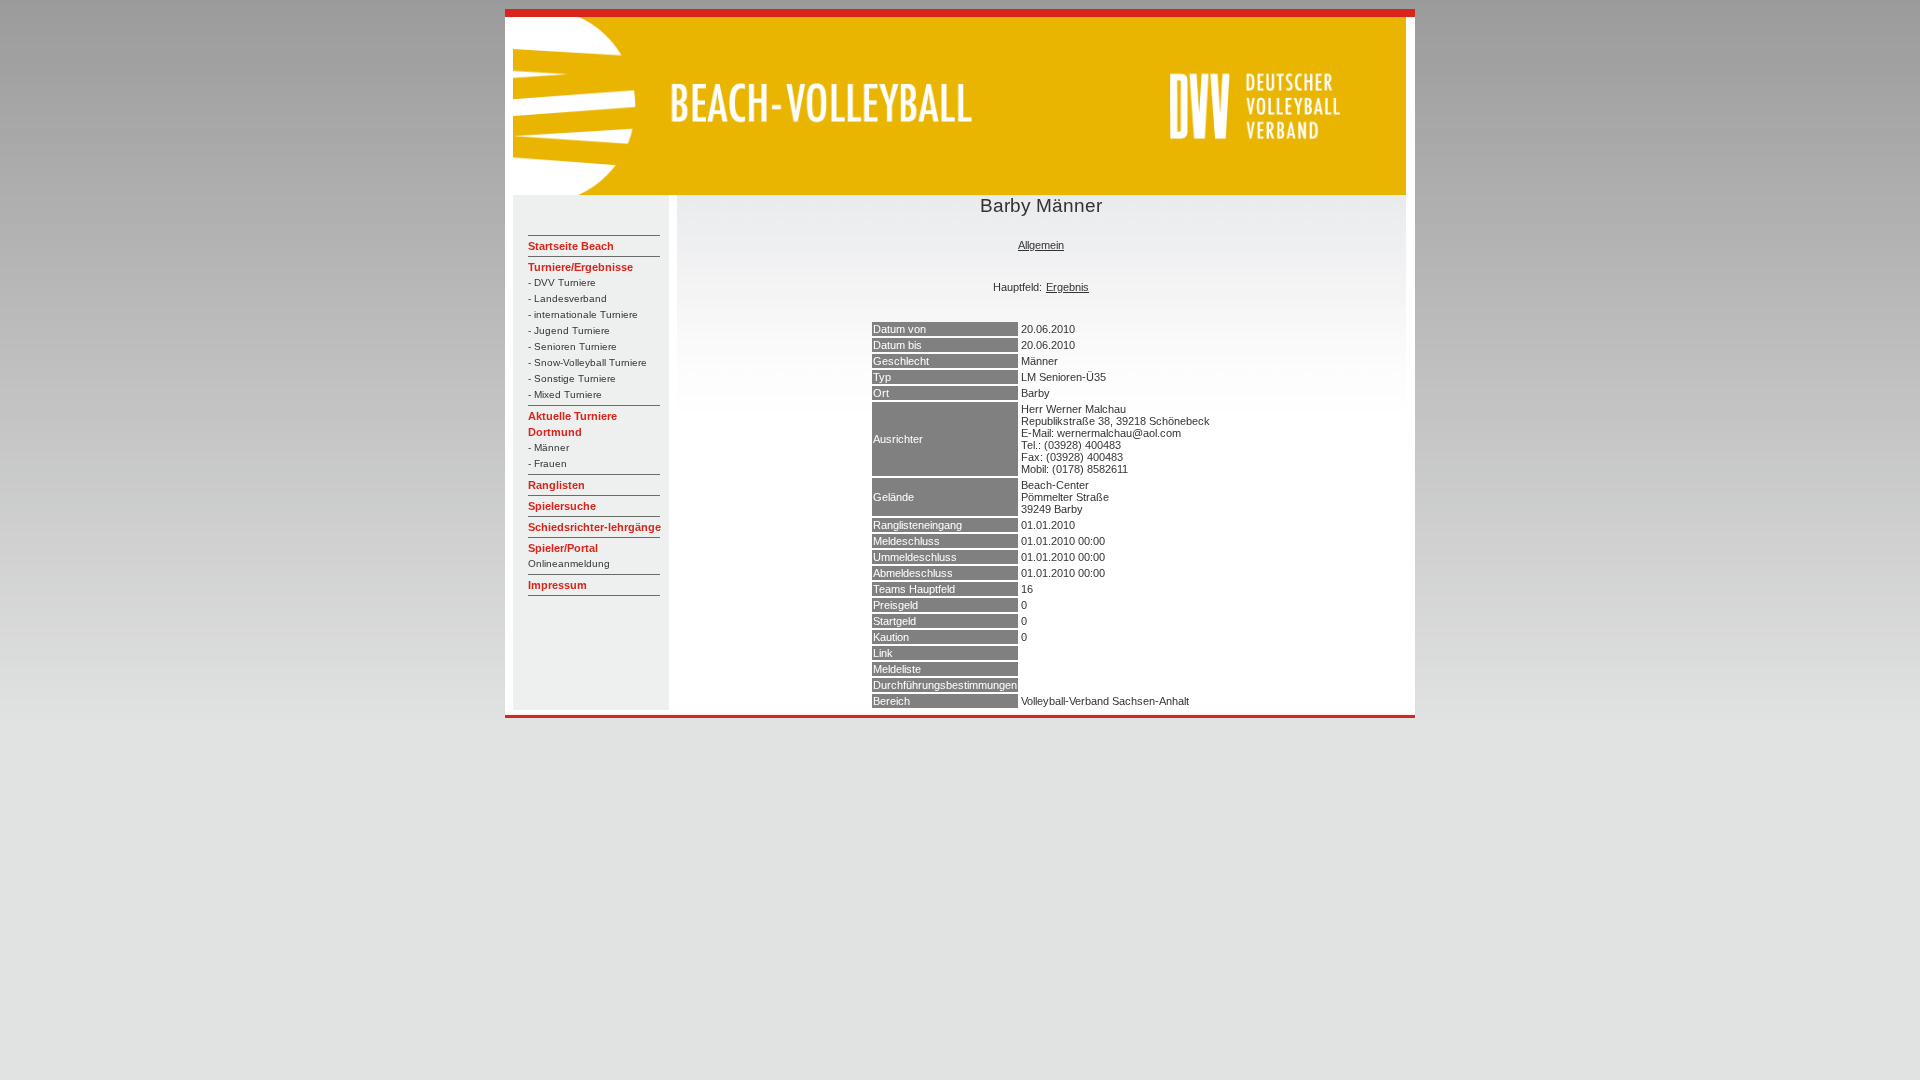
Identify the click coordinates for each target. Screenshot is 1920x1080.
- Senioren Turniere (572, 346)
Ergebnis (1067, 287)
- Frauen (547, 463)
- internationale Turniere (583, 314)
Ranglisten (556, 485)
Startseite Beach (571, 246)
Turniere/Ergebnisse (580, 267)
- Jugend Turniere (569, 330)
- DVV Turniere (562, 282)
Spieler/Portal (563, 548)
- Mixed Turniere (565, 394)
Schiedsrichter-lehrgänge (594, 527)
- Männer (548, 447)
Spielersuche (562, 506)
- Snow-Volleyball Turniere (587, 362)
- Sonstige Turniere (572, 378)
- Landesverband (567, 298)
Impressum (557, 585)
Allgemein (1041, 245)
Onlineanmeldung (569, 563)
